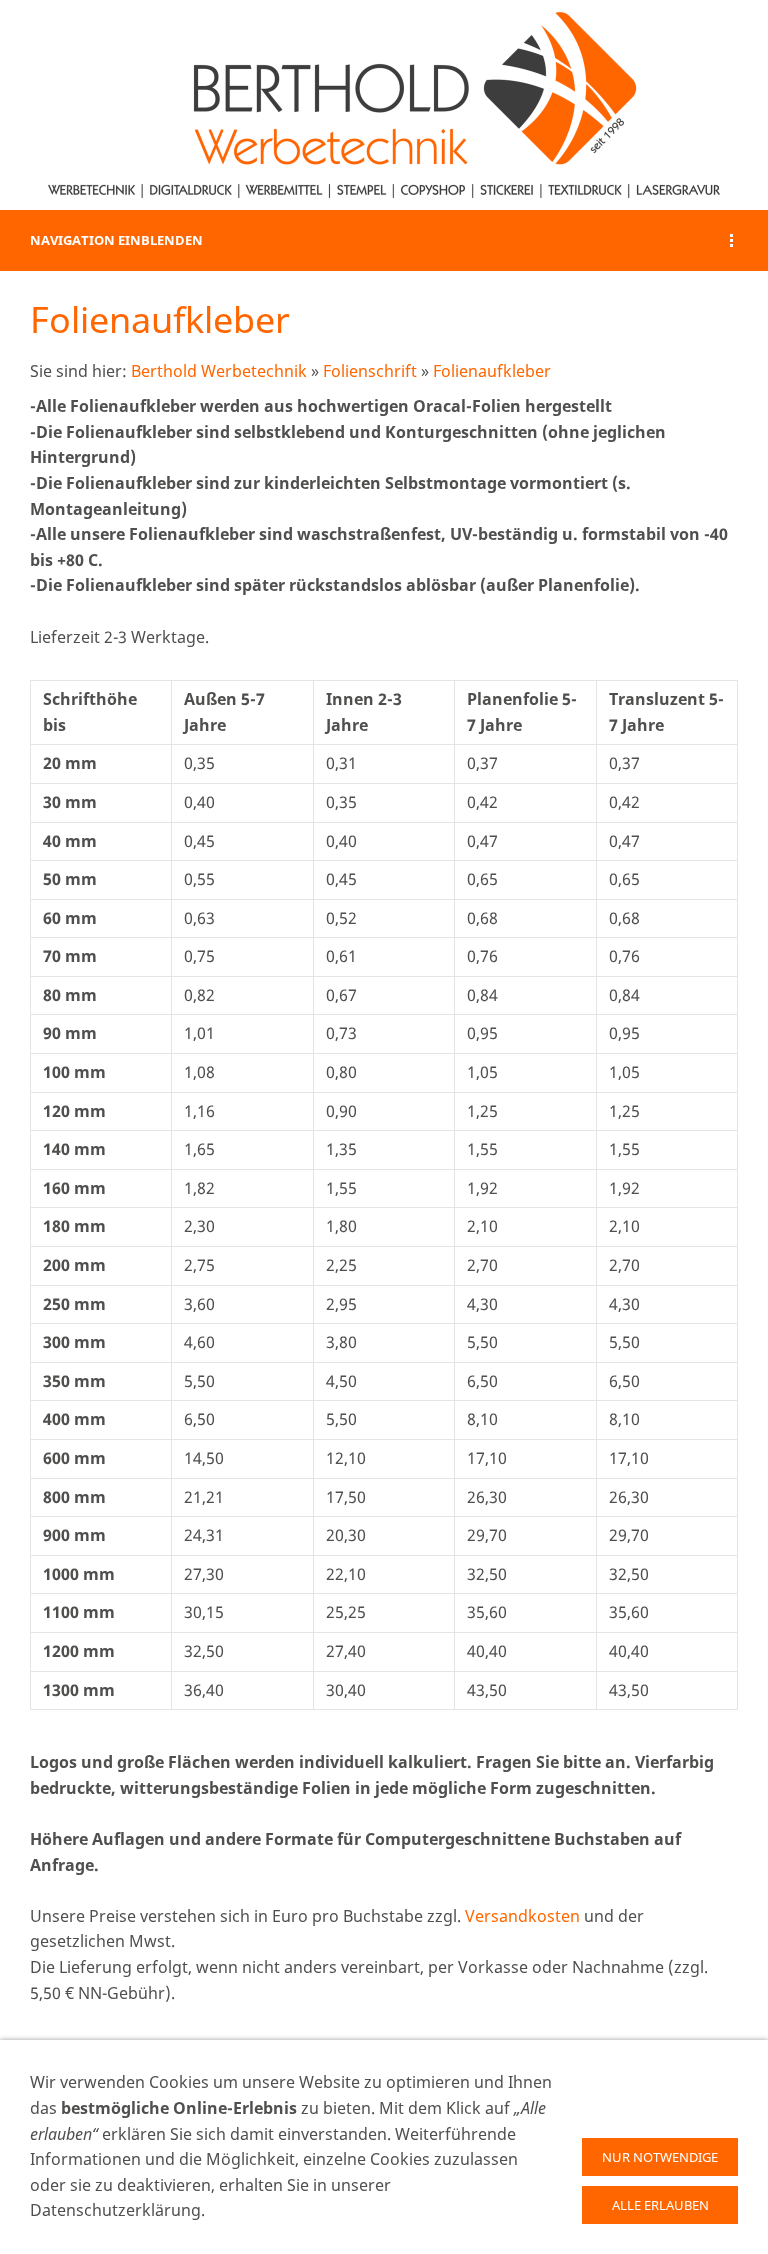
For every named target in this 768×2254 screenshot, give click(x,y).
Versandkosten (522, 1916)
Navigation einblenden (116, 240)
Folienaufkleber (492, 371)
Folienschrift (370, 371)
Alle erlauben (660, 2205)
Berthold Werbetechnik (219, 371)
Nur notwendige (660, 2157)
